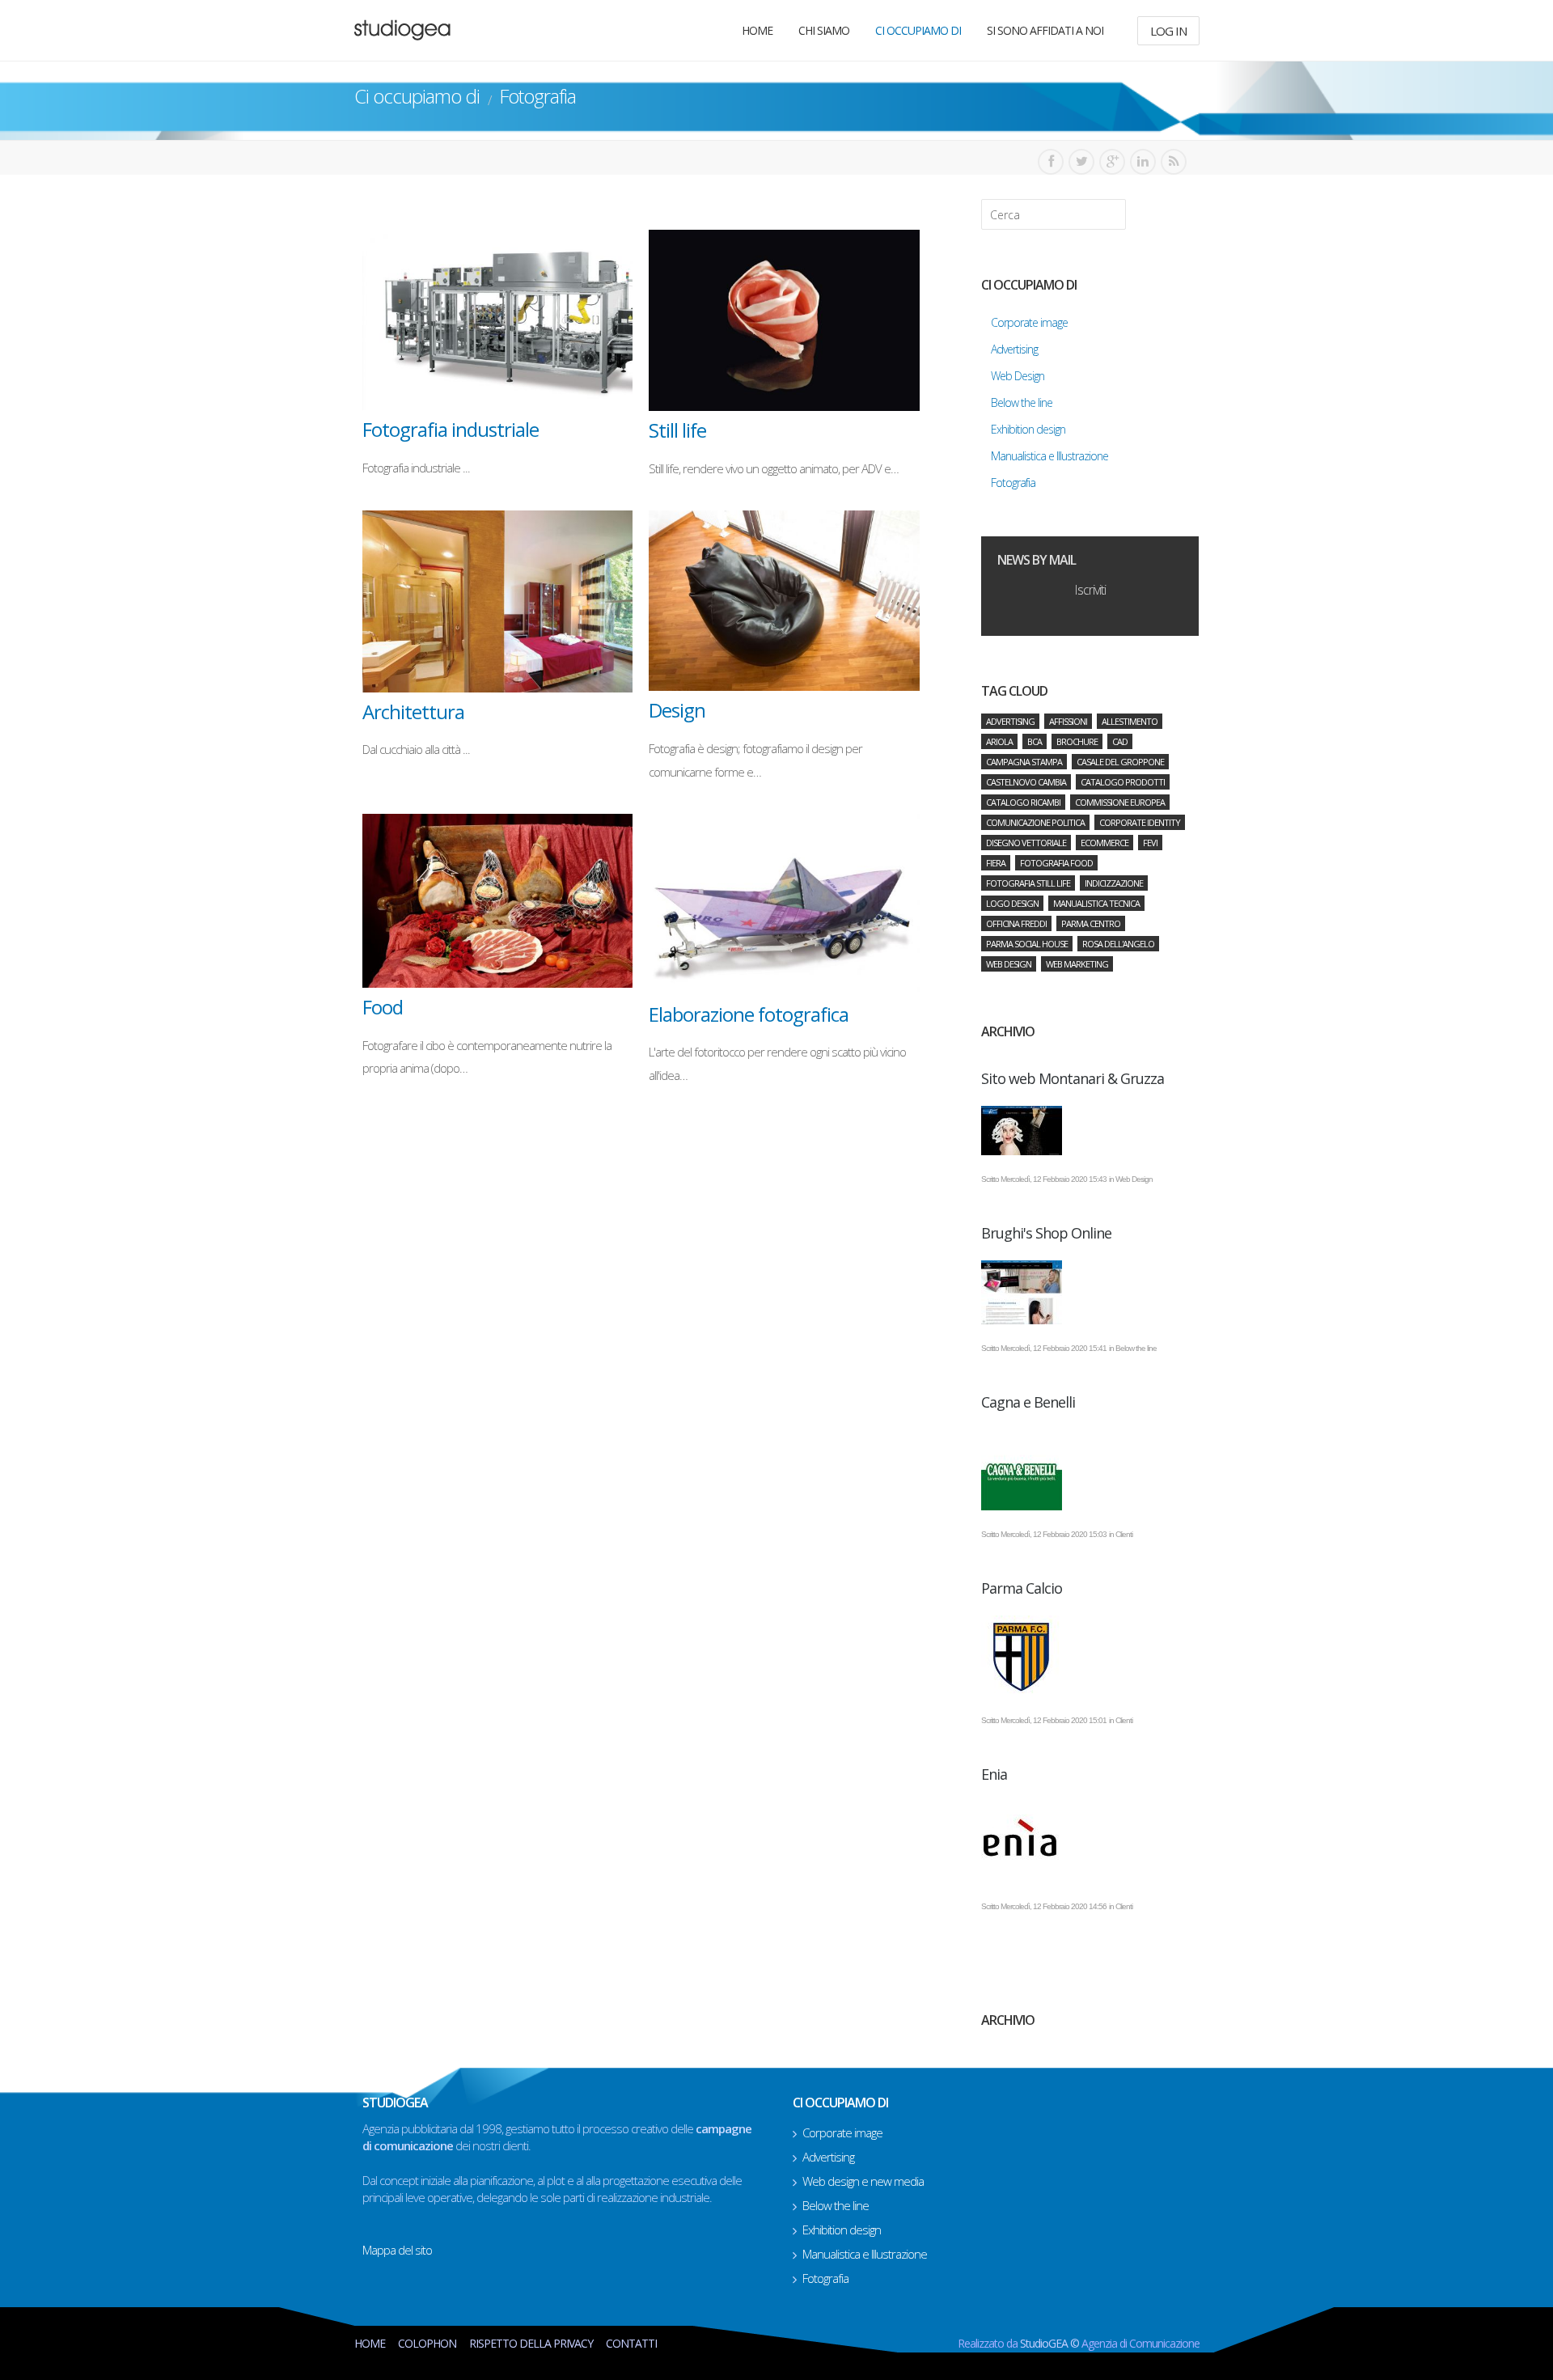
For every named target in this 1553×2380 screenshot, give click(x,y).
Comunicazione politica (1035, 822)
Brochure (1077, 741)
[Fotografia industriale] (498, 320)
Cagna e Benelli (1028, 1402)
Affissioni (1068, 721)
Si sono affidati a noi (1045, 30)
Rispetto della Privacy (531, 2343)
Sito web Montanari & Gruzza (1073, 1078)
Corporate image (842, 2132)
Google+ (1112, 162)
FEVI (1150, 843)
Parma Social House (1027, 944)
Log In (1168, 31)
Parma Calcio (1022, 1588)
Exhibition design (842, 2230)
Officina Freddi (1016, 923)
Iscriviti (1090, 590)
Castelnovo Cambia (1026, 782)
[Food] (498, 901)
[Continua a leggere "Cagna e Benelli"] (1090, 1470)
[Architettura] (498, 601)
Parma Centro (1091, 923)
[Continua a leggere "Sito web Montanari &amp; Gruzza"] (1090, 1131)
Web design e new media (863, 2181)
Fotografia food (1056, 863)
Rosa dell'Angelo (1118, 944)
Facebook (1051, 162)
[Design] (784, 601)
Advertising (1010, 721)
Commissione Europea (1120, 802)
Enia (994, 1774)
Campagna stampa (1024, 762)
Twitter (1081, 162)
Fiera (996, 863)
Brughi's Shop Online (1046, 1233)
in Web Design (1131, 1179)
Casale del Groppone (1120, 762)
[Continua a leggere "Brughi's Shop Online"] (1090, 1292)
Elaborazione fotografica (749, 1014)
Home (757, 30)
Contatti (631, 2343)
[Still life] (784, 320)
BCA (1035, 741)
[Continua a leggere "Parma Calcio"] (1090, 1656)
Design (677, 710)
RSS (1174, 162)
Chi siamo (824, 30)
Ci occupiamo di (918, 30)
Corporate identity (1140, 822)
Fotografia (825, 2278)
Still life (677, 430)
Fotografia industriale (451, 429)
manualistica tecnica (1096, 903)
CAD (1120, 741)
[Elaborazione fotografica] (784, 904)
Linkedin (1143, 162)
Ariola (999, 741)
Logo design (1012, 903)
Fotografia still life (1028, 883)
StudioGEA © (1051, 2343)
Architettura (413, 711)
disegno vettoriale (1026, 843)
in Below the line (1133, 1348)
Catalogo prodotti (1123, 782)
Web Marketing (1077, 964)
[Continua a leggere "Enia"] (1090, 1842)
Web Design (1009, 964)
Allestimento (1130, 721)
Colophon (427, 2343)
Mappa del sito (397, 2250)
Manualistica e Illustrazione (865, 2254)
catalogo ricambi (1023, 802)
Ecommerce (1104, 843)
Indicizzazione (1114, 883)
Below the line (836, 2205)
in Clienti (1121, 1534)
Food (383, 1007)
